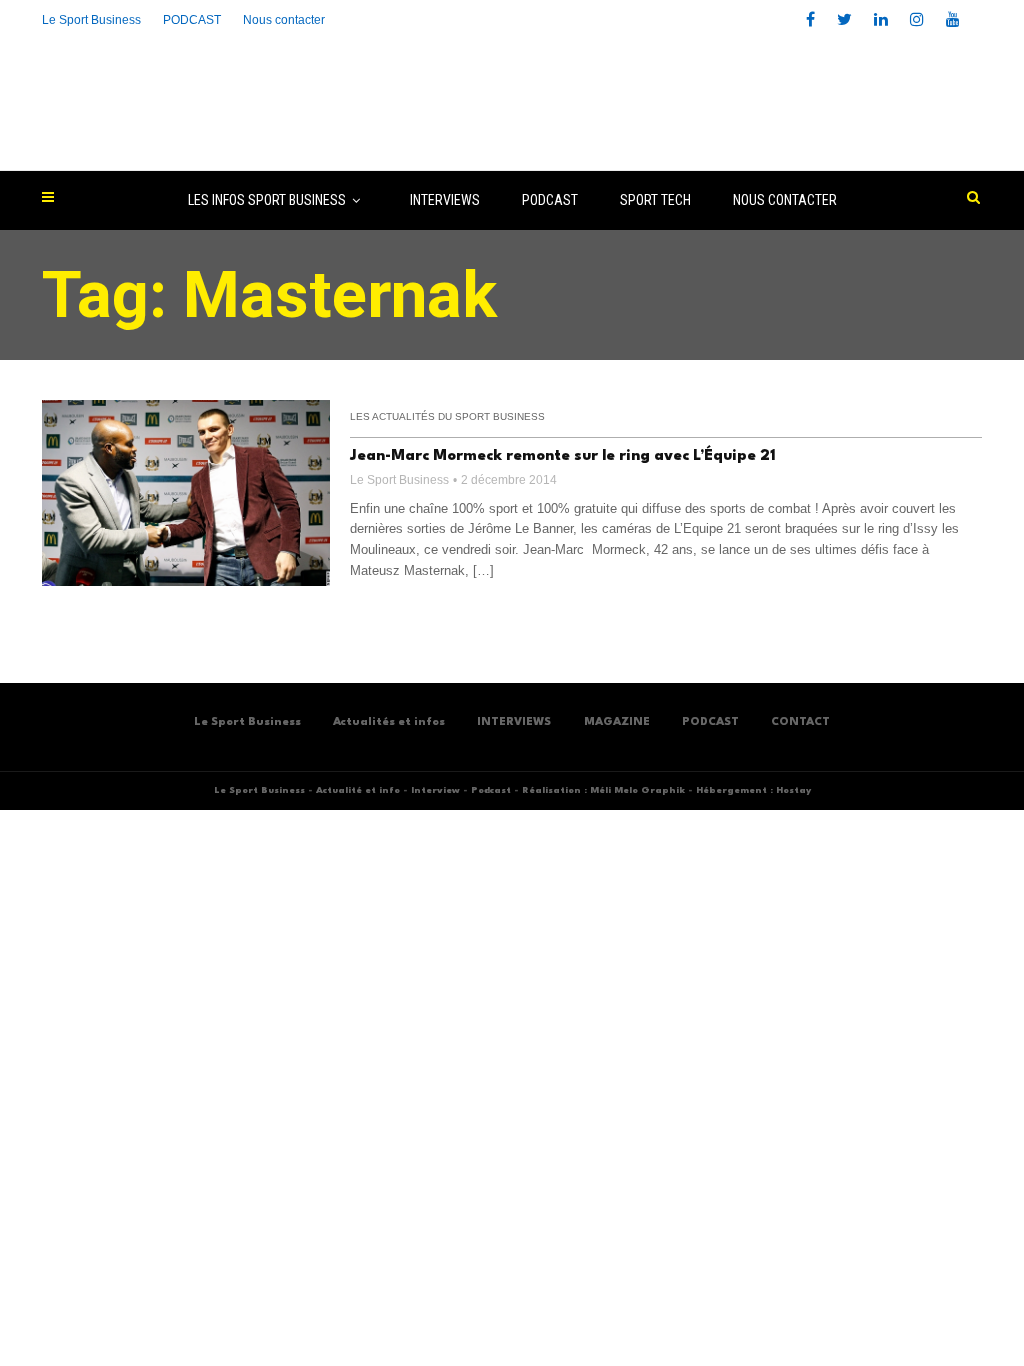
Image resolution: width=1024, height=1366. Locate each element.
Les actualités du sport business (447, 416)
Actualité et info (358, 790)
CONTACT (800, 722)
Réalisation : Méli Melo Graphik (603, 790)
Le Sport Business (91, 20)
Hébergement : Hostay (753, 790)
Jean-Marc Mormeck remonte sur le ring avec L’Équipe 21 (563, 456)
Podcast (491, 790)
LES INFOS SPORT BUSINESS (267, 200)
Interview (435, 790)
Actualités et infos (389, 722)
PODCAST (550, 200)
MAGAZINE (617, 722)
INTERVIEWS (445, 200)
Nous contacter (284, 20)
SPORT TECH (655, 200)
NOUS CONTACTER (785, 200)
